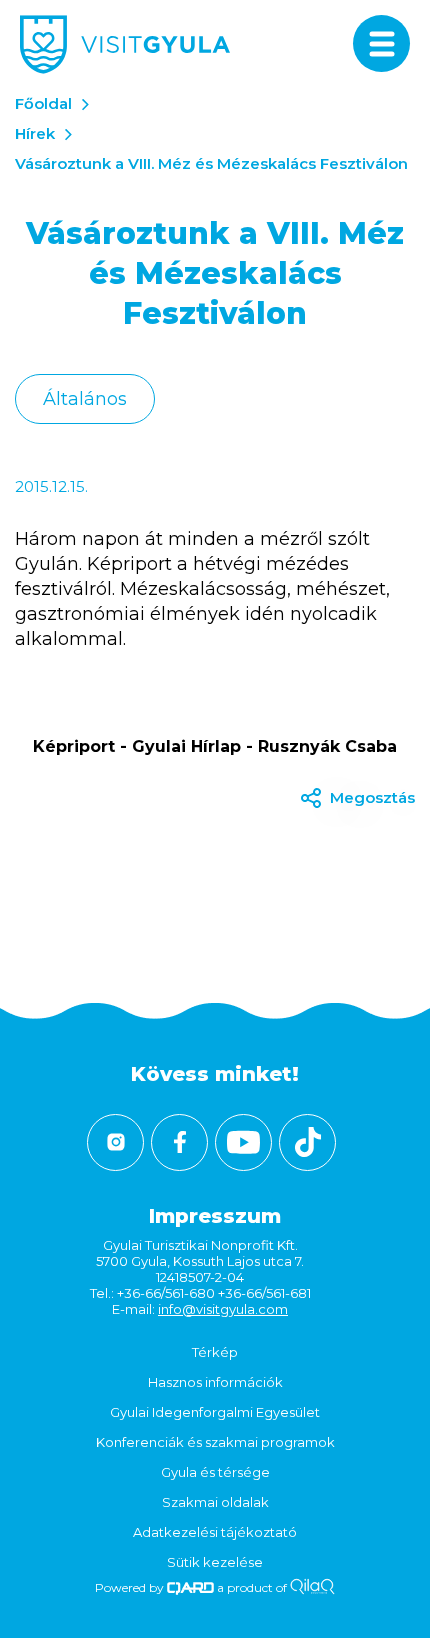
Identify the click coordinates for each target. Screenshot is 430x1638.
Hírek (35, 133)
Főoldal (43, 103)
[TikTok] (307, 1142)
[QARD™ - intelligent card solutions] (190, 1587)
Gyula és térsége (215, 1472)
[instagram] (115, 1142)
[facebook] (179, 1142)
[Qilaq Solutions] (312, 1587)
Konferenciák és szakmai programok (215, 1442)
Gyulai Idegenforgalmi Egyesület (215, 1412)
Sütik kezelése (215, 1562)
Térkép (215, 1352)
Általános (85, 399)
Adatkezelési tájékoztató (215, 1532)
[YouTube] (243, 1142)
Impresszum (215, 1216)
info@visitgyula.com (223, 1309)
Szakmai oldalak (215, 1502)
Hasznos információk (215, 1382)
